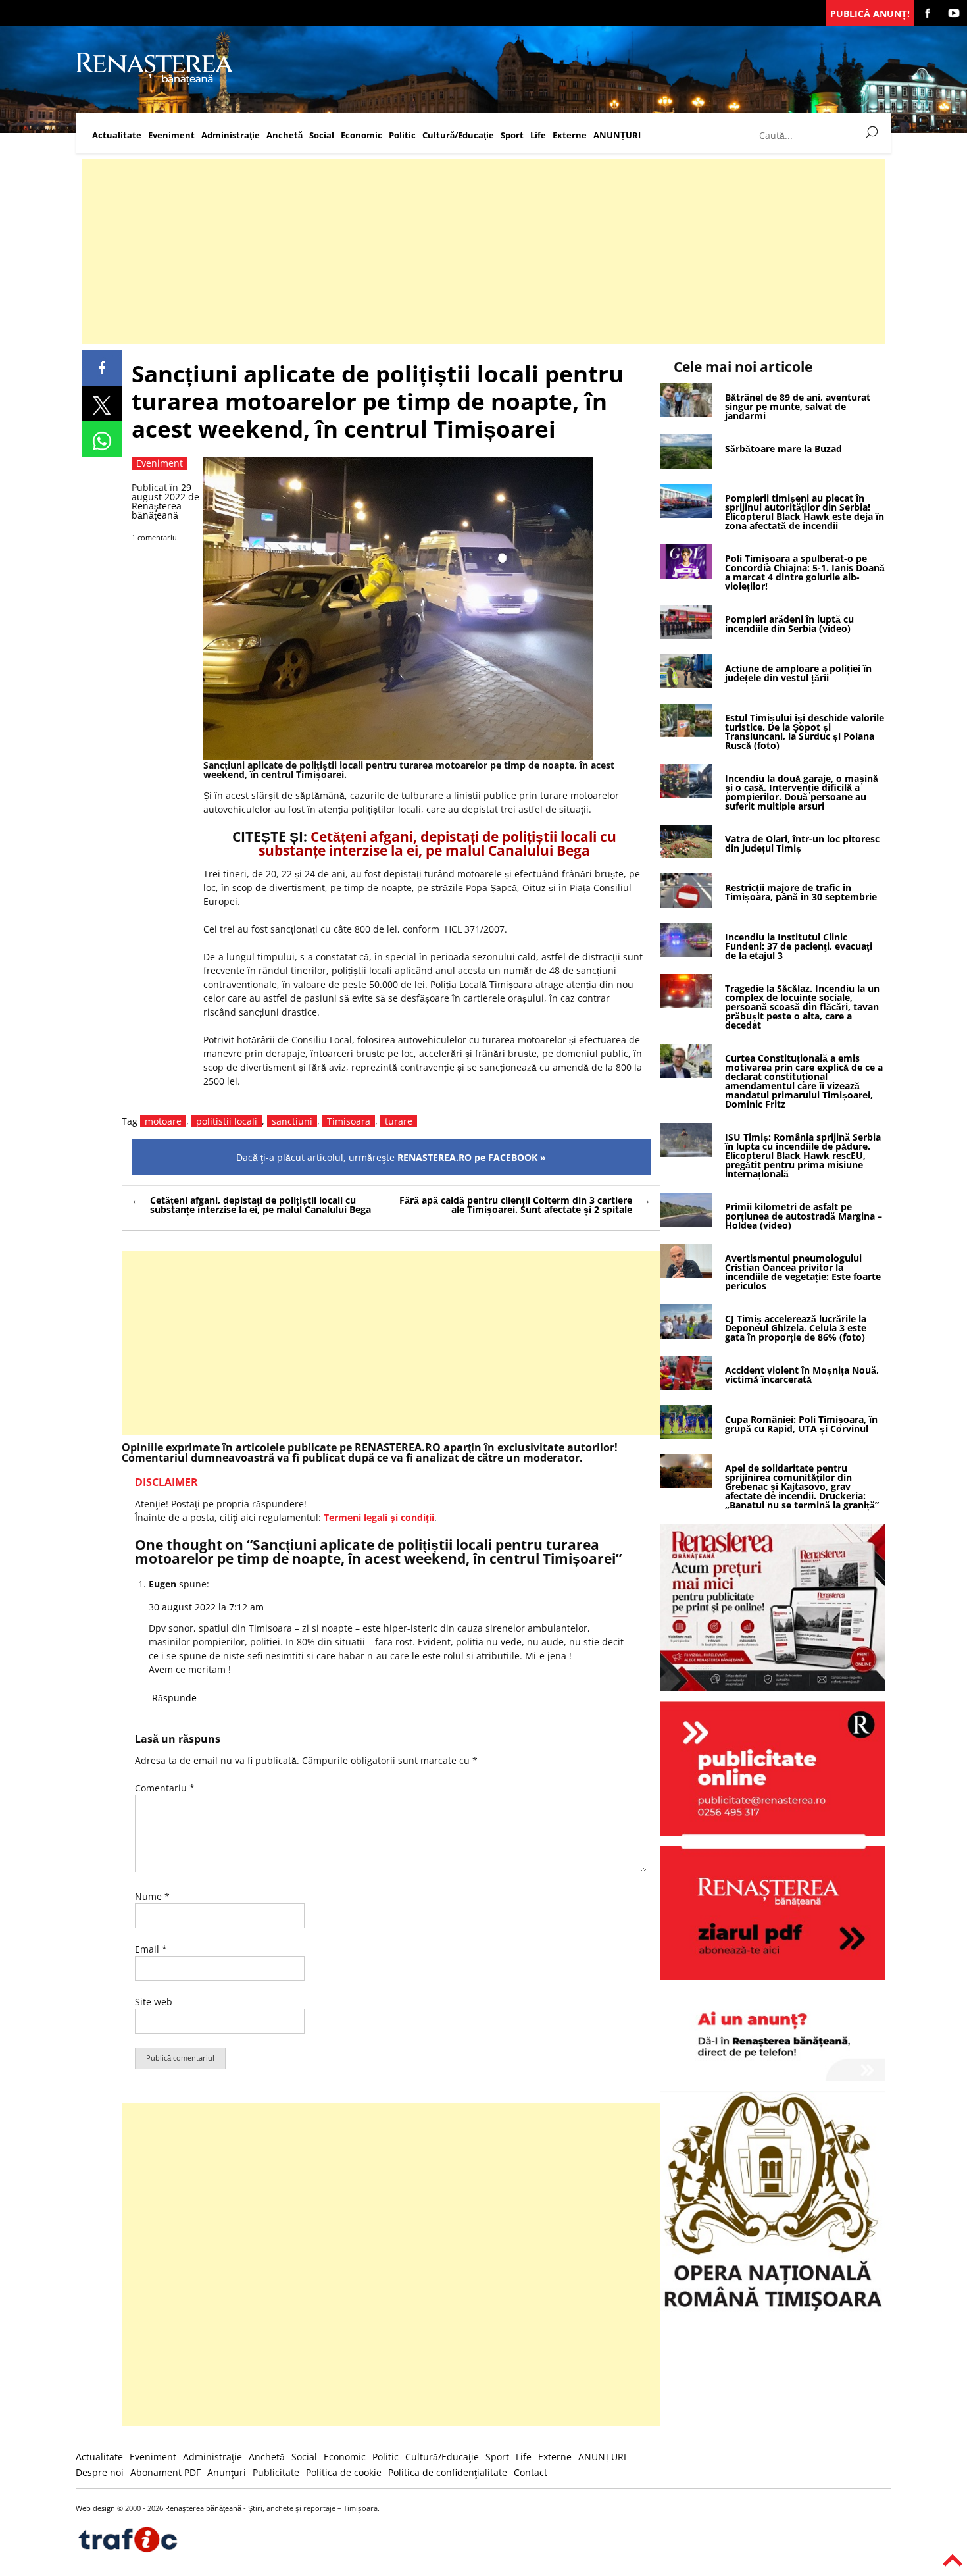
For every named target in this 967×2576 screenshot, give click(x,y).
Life (538, 135)
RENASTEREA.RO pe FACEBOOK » (472, 1157)
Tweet (102, 403)
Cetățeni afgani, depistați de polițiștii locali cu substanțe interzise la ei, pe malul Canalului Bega (437, 843)
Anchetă (285, 135)
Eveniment (171, 135)
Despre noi (100, 2472)
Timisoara (349, 1121)
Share (102, 368)
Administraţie (231, 135)
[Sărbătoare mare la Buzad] (686, 465)
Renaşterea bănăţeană (157, 510)
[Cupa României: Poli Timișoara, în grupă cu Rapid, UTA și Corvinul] (686, 1435)
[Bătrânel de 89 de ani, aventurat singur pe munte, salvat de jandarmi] (686, 414)
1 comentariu (154, 537)
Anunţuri (227, 2472)
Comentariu (165, 1788)
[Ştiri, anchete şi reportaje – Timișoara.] (155, 81)
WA (102, 439)
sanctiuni (292, 1121)
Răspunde (174, 1698)
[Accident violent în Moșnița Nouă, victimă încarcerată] (686, 1386)
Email (151, 1949)
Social (322, 135)
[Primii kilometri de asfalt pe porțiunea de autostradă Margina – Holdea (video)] (686, 1223)
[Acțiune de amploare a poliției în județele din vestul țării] (686, 685)
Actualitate (117, 135)
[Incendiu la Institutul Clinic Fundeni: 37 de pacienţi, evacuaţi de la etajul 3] (686, 953)
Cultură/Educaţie (458, 135)
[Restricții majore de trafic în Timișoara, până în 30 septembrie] (686, 904)
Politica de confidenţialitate (448, 2472)
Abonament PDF (165, 2472)
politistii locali (227, 1121)
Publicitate (276, 2472)
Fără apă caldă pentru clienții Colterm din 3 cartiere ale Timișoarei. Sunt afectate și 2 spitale (516, 1205)
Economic (361, 135)
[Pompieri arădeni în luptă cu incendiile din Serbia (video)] (686, 635)
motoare (163, 1121)
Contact (531, 2472)
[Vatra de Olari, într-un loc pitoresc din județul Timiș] (686, 855)
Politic (402, 135)
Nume (152, 1896)
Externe (570, 135)
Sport (512, 135)
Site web (154, 2002)
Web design (95, 2508)
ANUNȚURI (617, 135)
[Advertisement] (477, 251)
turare (399, 1121)
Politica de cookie (344, 2472)
